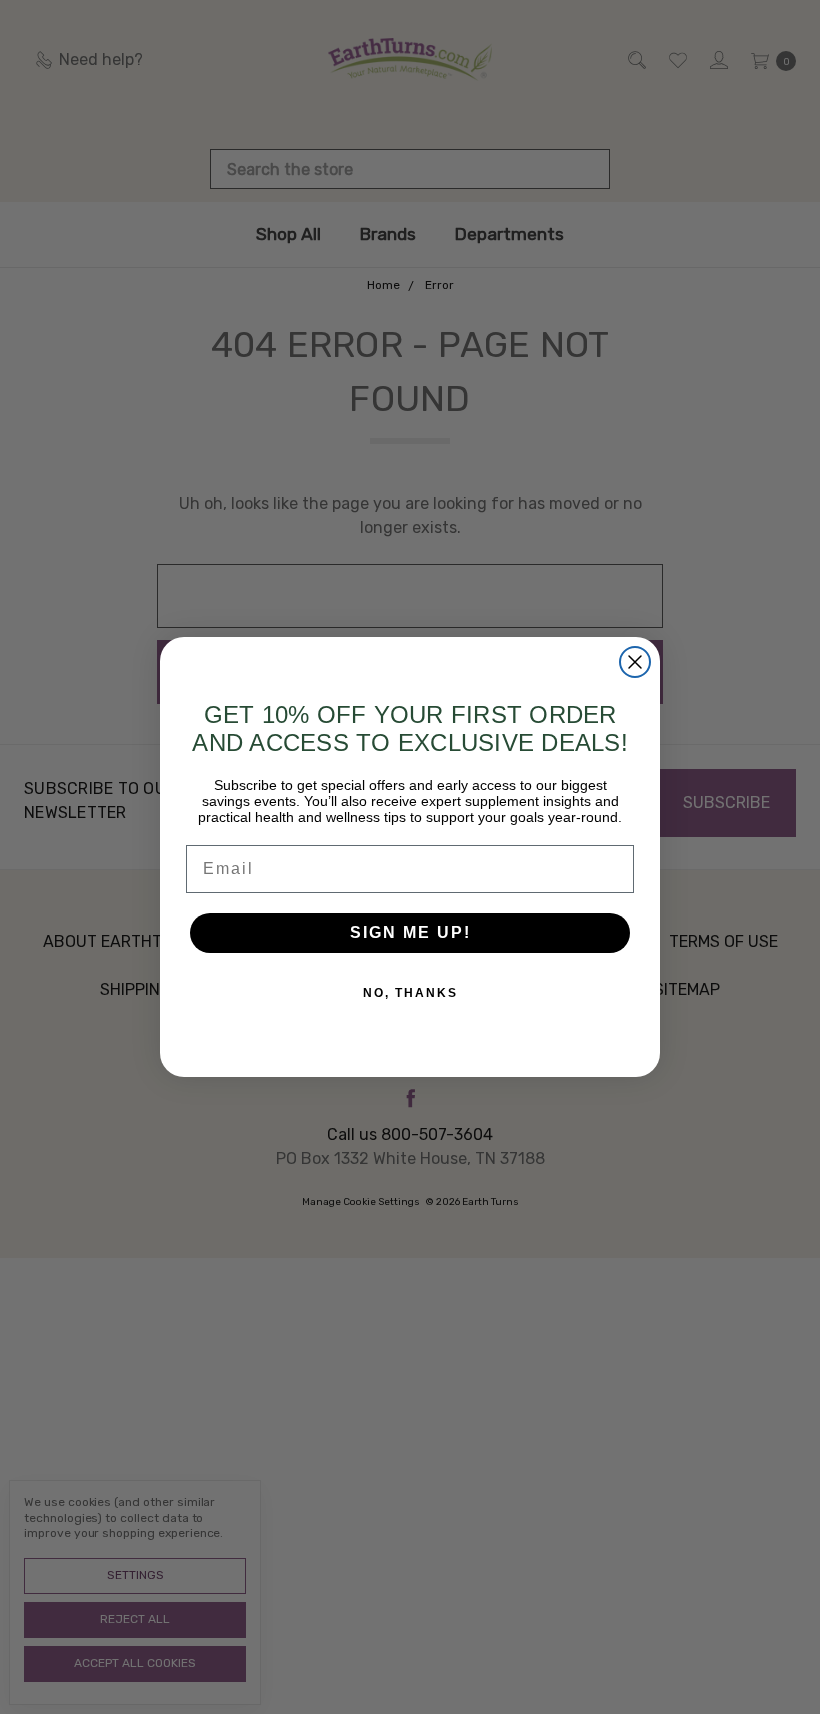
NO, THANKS (410, 993)
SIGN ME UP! (410, 932)
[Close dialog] (635, 662)
